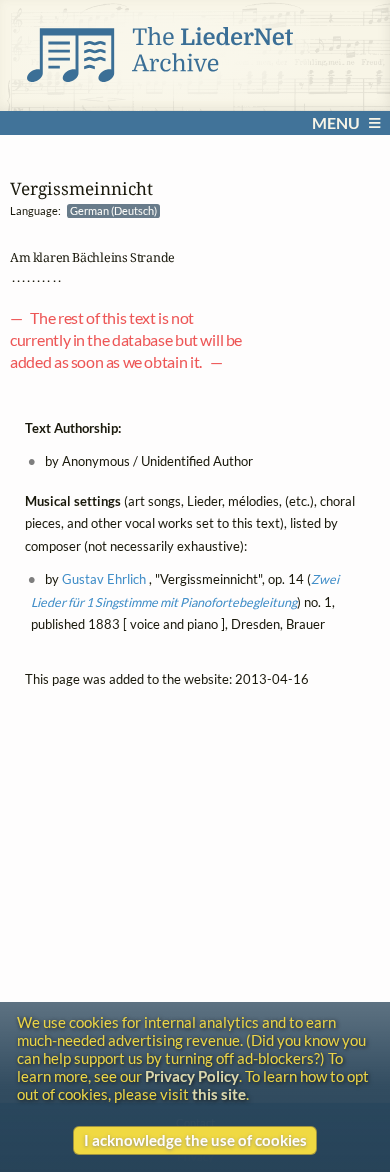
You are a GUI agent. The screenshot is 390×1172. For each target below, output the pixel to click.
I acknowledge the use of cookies (195, 1140)
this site (219, 1094)
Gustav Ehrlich (104, 579)
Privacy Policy (192, 1076)
